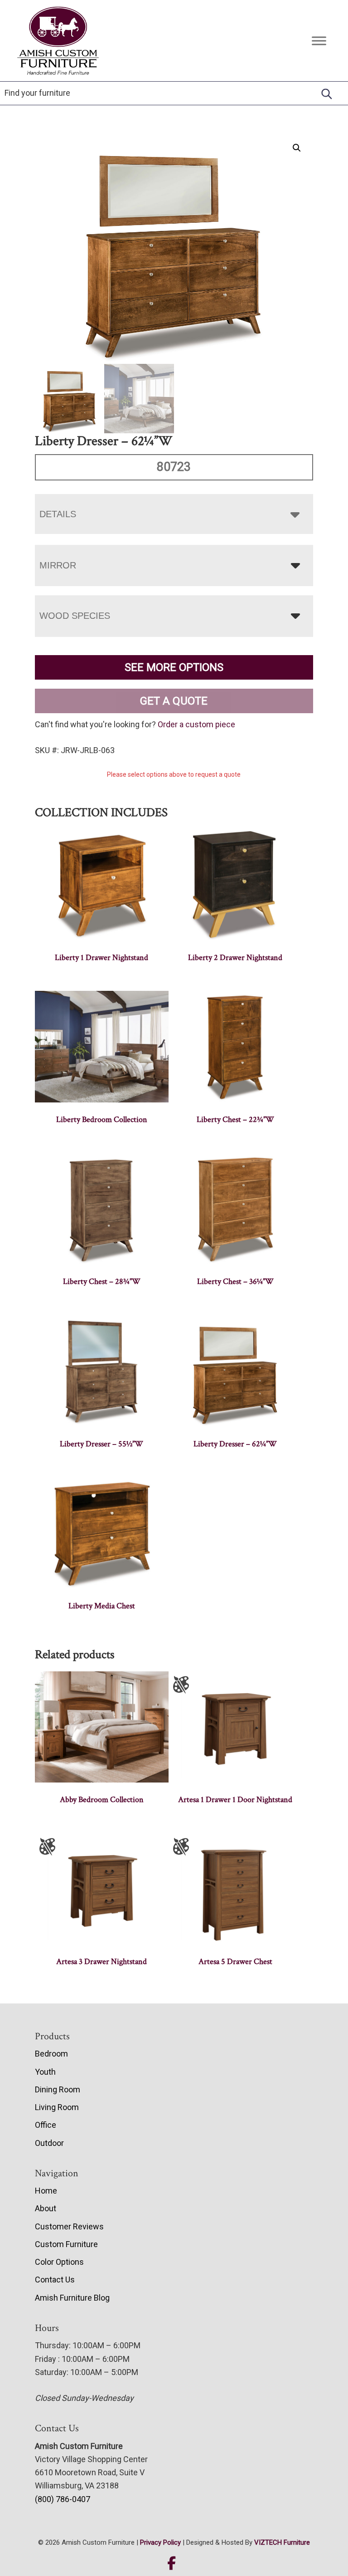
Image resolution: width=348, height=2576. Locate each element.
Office (46, 2125)
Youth (45, 2072)
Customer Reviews (69, 2226)
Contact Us (55, 2280)
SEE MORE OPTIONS (174, 667)
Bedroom (51, 2054)
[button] (297, 148)
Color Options (59, 2262)
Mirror (58, 565)
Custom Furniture (66, 2244)
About (46, 2208)
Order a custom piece (196, 724)
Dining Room (58, 2089)
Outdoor (49, 2143)
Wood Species (75, 616)
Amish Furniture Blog (72, 2298)
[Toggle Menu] (319, 41)
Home (46, 2191)
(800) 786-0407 (63, 2499)
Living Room (57, 2107)
